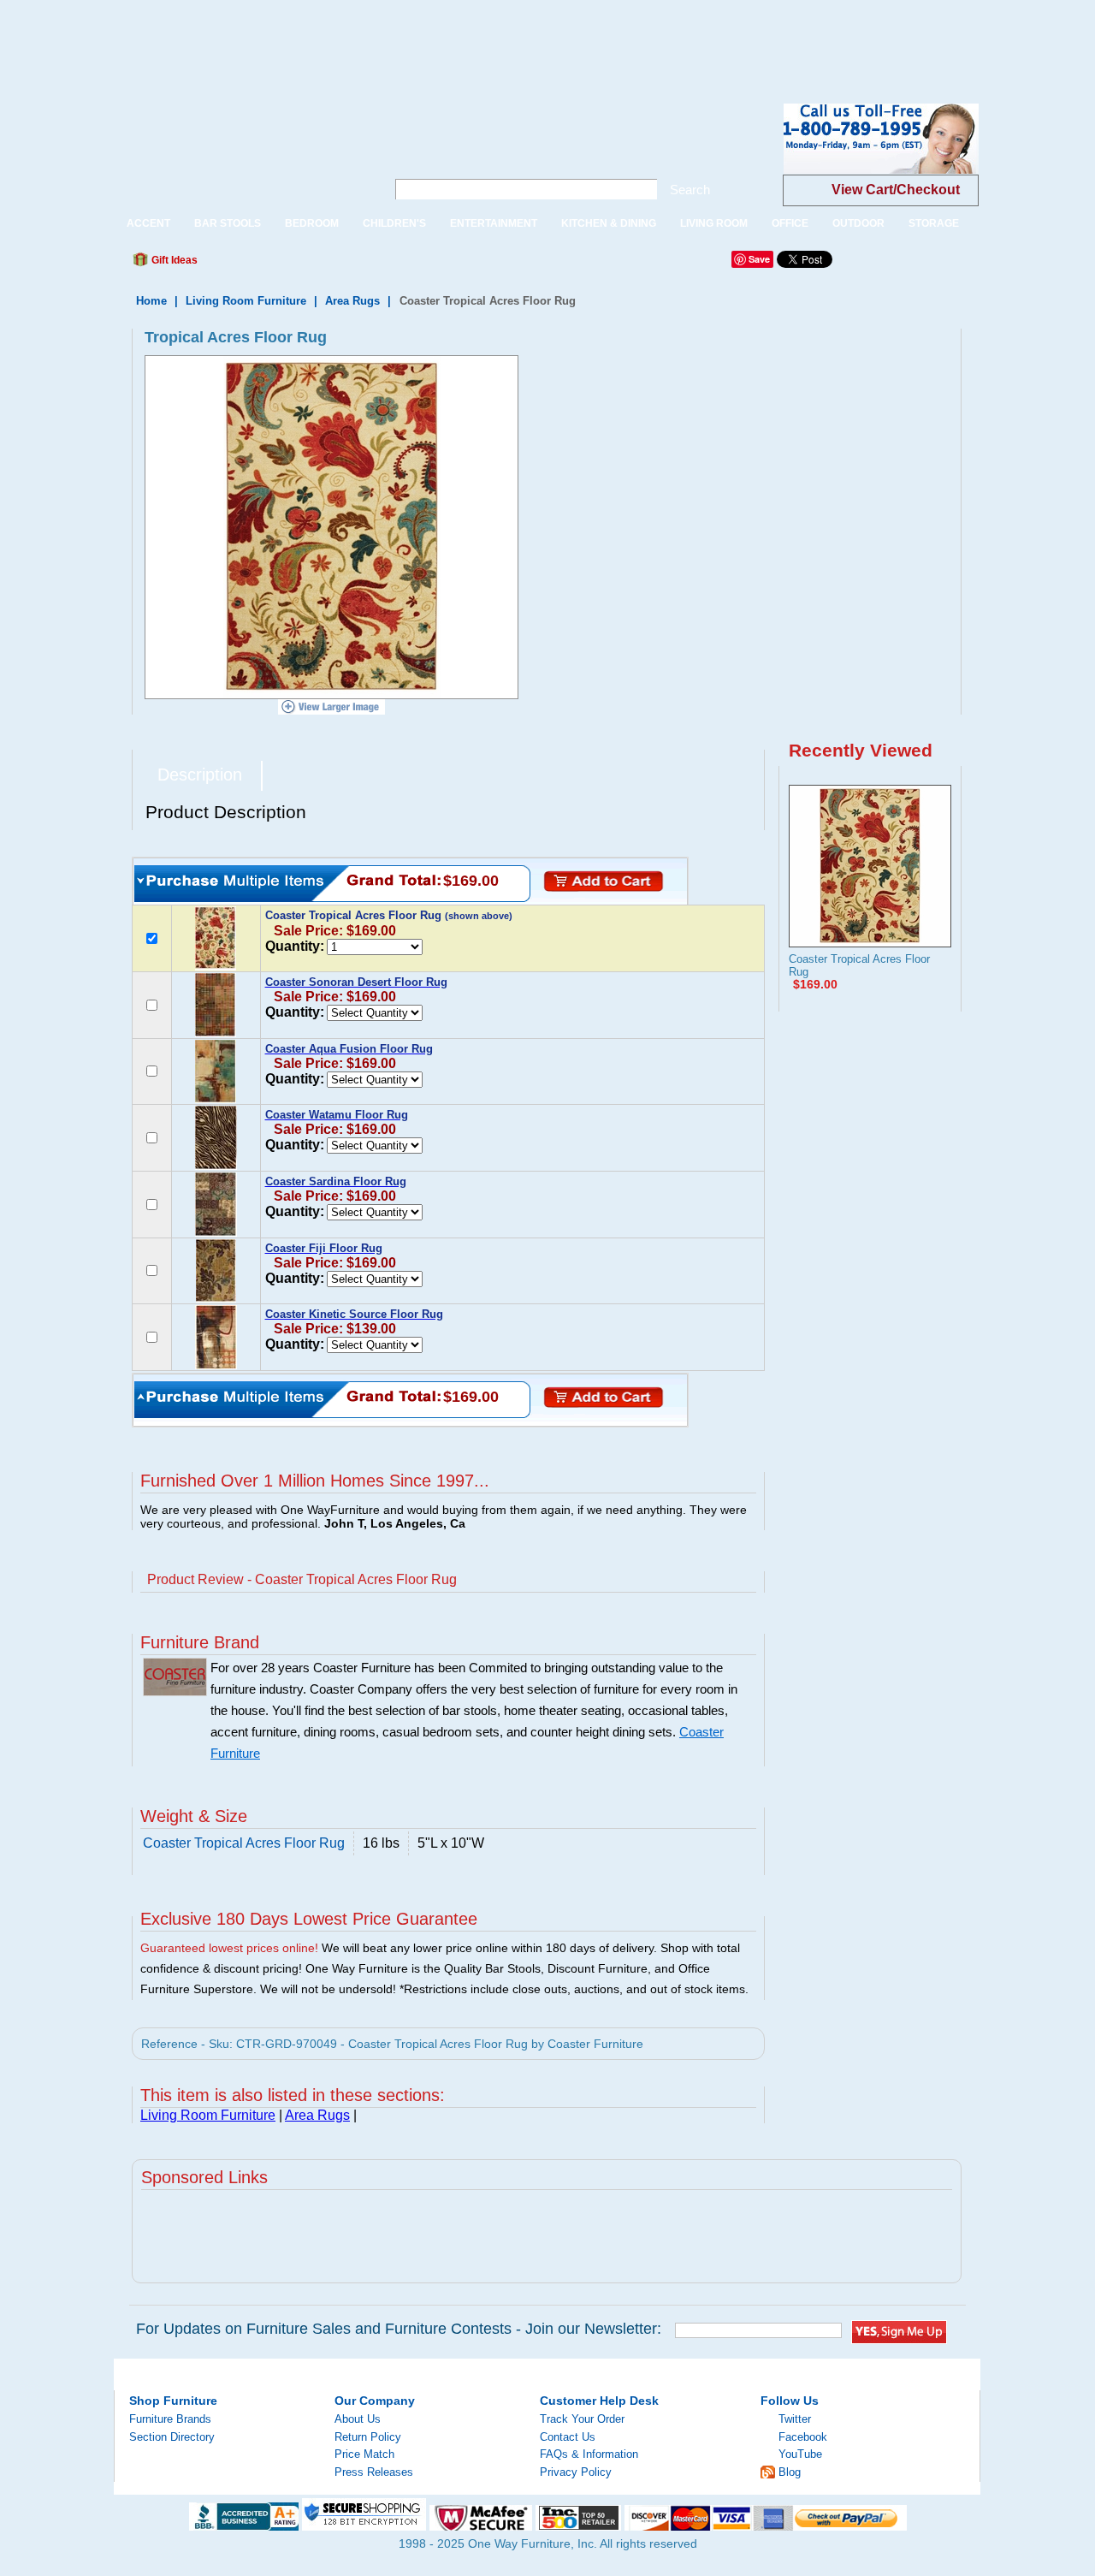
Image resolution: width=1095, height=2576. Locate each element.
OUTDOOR (858, 223)
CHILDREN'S (394, 223)
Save (759, 259)
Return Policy (368, 2437)
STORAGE (934, 223)
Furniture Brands (170, 2419)
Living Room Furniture (246, 301)
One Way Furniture (241, 153)
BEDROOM (312, 223)
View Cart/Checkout (896, 190)
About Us (358, 2419)
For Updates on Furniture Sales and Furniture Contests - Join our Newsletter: (399, 2329)
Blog (790, 2472)
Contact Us (568, 2437)
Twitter (795, 2419)
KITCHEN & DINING (609, 223)
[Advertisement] (311, 39)
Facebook (803, 2437)
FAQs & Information (589, 2454)
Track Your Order (582, 2419)
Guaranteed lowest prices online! (229, 1948)
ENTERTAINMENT (494, 223)
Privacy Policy (576, 2472)
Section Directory (172, 2437)
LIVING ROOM (714, 223)
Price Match (364, 2454)
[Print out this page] (335, 264)
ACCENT (148, 223)
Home (151, 301)
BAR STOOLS (228, 223)
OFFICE (790, 223)
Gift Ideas (173, 260)
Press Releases (374, 2472)
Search (690, 190)
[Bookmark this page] (249, 264)
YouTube (800, 2454)
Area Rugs (352, 301)
